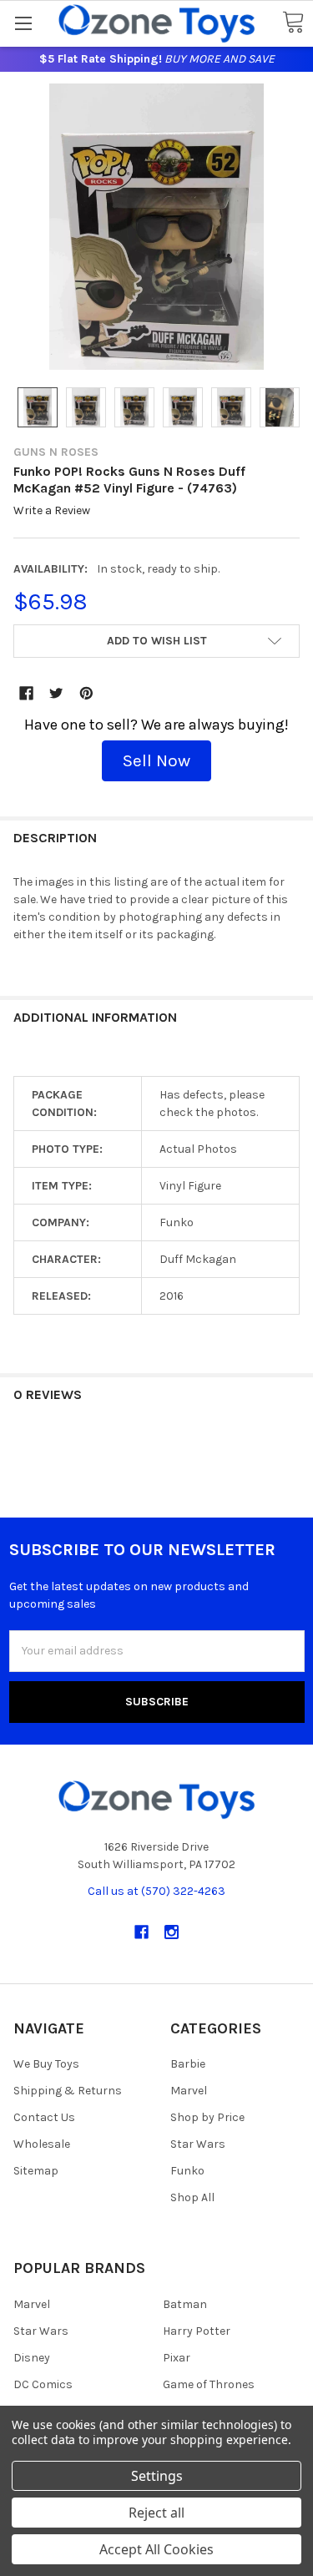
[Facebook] (26, 693)
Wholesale (42, 2144)
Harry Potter (197, 2331)
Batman (185, 2304)
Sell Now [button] (156, 760)
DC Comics (43, 2384)
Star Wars (198, 2144)
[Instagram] (172, 1932)
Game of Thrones (209, 2384)
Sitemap (36, 2171)
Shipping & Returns (68, 2091)
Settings (157, 2476)
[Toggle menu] (23, 23)
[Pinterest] (86, 693)
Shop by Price (207, 2117)
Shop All (192, 2197)
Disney (32, 2358)
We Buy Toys (46, 2064)
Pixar (177, 2358)
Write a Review (52, 511)
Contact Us (44, 2117)
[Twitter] (56, 693)
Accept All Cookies (156, 2549)
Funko (187, 2171)
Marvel (189, 2091)
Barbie (188, 2064)
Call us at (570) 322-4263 (156, 1891)
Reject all (156, 2513)
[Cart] (293, 23)
